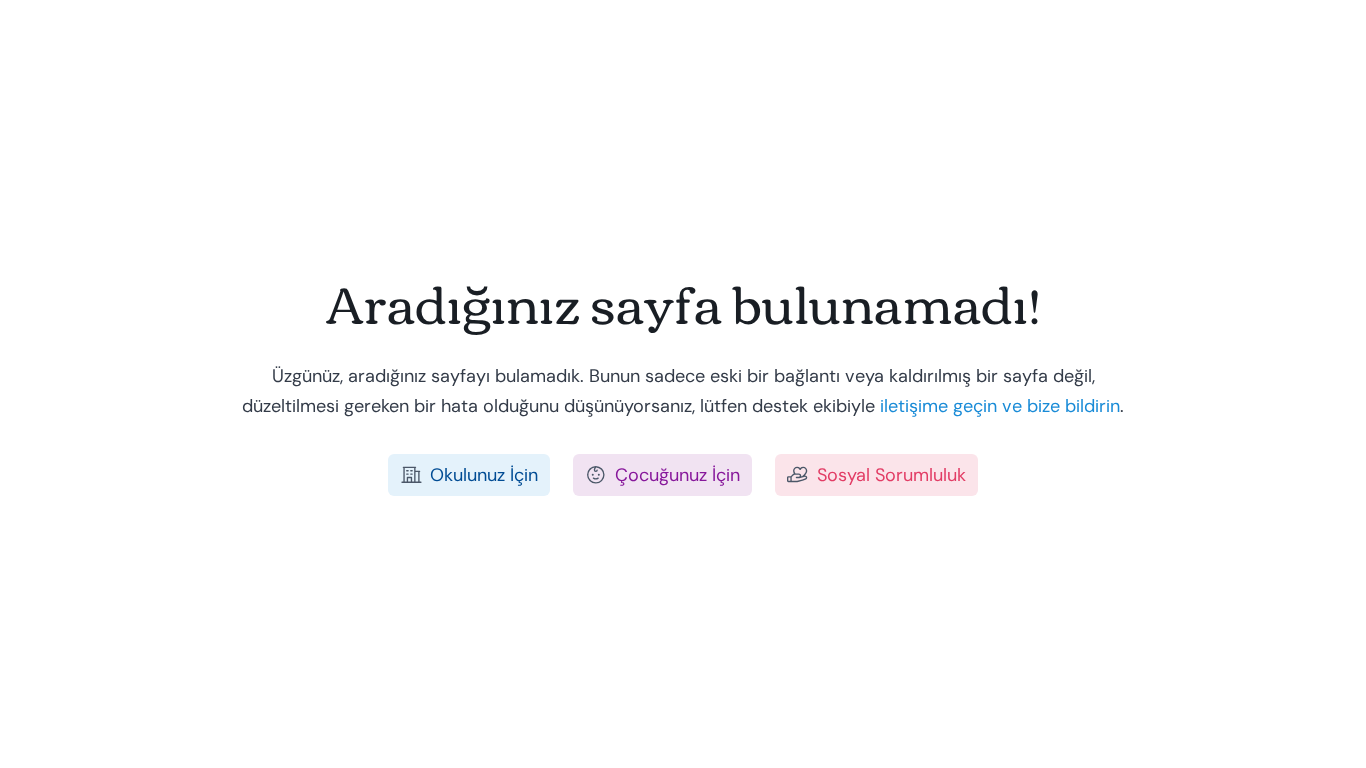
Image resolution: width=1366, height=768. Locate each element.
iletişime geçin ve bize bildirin (1000, 406)
